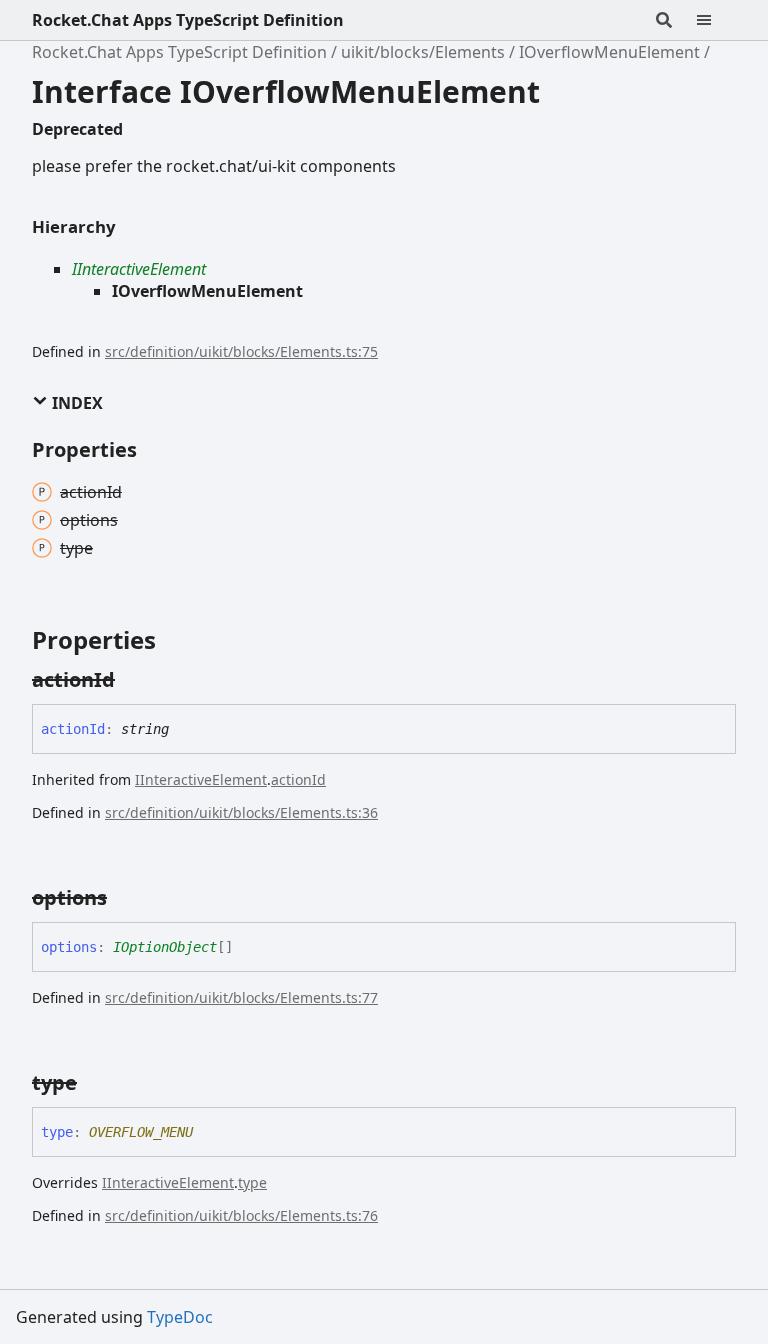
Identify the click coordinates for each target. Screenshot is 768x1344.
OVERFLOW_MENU (141, 1132)
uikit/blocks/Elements (423, 52)
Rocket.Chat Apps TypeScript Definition (188, 20)
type (252, 1182)
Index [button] (75, 403)
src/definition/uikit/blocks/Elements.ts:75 (241, 351)
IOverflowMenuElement (609, 52)
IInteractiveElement (139, 269)
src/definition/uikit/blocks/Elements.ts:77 (241, 997)
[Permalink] (133, 680)
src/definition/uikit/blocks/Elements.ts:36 (241, 812)
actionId (298, 779)
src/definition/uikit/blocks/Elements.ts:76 (241, 1215)
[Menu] (716, 20)
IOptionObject (165, 947)
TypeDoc (180, 1317)
